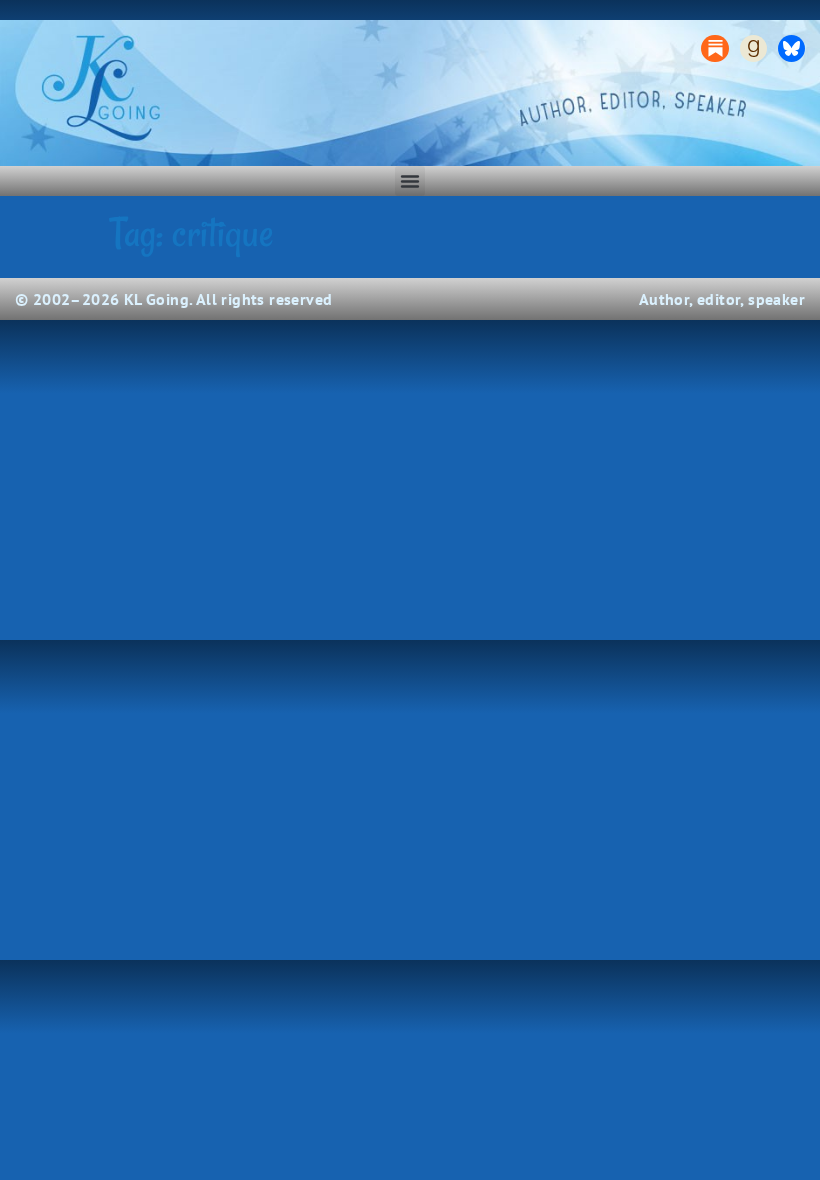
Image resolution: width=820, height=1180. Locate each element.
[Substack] (714, 48)
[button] (410, 181)
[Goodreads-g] (753, 48)
